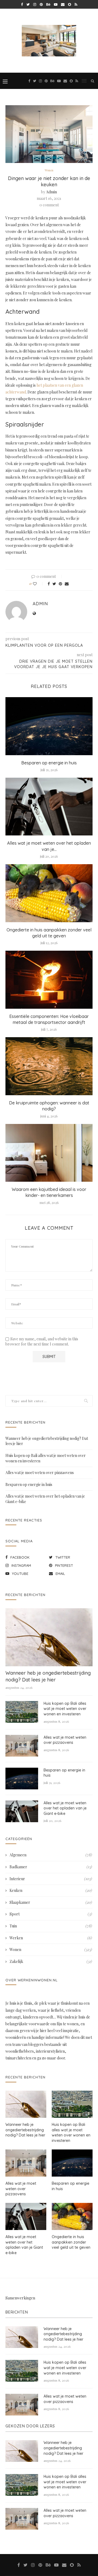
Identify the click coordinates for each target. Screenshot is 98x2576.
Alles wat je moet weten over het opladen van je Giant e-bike (65, 1808)
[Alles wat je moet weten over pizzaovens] (22, 1746)
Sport (51, 1914)
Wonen (49, 170)
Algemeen (51, 1855)
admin (51, 192)
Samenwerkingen (20, 2298)
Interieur (51, 1879)
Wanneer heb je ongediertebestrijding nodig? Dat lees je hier (48, 1676)
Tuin (51, 1926)
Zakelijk (51, 1961)
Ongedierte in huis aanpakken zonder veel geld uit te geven (71, 2242)
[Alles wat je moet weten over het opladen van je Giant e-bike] (49, 807)
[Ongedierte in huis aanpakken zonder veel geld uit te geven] (49, 893)
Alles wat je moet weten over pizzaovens (40, 1473)
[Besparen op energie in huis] (49, 726)
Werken (51, 1938)
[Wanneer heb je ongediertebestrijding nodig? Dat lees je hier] (49, 1637)
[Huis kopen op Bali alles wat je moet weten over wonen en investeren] (22, 1712)
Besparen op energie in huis (49, 763)
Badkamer (51, 1867)
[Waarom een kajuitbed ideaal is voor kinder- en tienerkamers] (49, 1153)
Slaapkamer (51, 1902)
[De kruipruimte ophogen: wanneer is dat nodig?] (49, 1066)
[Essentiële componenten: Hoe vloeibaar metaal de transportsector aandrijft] (49, 980)
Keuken (51, 1890)
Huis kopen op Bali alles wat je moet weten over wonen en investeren (65, 1709)
